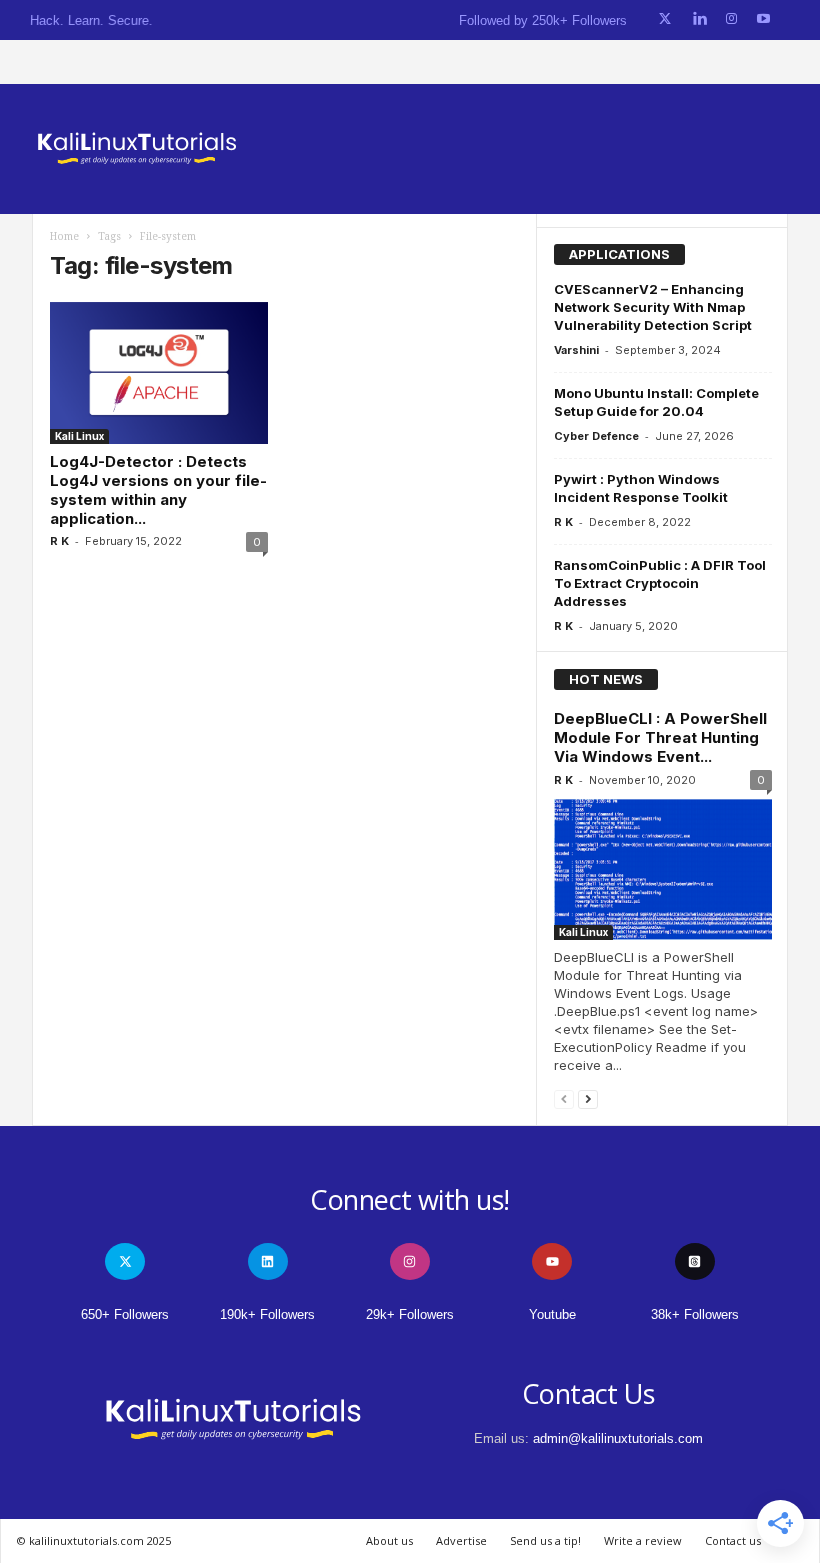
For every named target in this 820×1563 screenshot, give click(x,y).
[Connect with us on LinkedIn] (699, 19)
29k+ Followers (410, 1314)
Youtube (552, 1314)
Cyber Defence (596, 436)
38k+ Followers (695, 1314)
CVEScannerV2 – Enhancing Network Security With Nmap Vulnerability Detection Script (653, 307)
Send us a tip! (545, 1540)
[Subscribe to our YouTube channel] (763, 19)
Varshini (576, 350)
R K (59, 541)
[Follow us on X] (665, 19)
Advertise (461, 1540)
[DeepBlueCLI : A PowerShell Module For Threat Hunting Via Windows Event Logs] (663, 869)
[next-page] (588, 1098)
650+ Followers (125, 1314)
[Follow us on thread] (695, 1261)
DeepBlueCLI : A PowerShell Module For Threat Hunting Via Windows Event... (660, 737)
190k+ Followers (267, 1314)
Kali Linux (79, 436)
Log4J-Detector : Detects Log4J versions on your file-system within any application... (158, 490)
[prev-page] (564, 1098)
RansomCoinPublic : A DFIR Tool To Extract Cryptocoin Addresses (660, 583)
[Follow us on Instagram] (731, 19)
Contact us (733, 1540)
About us (389, 1540)
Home (64, 236)
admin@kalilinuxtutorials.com (618, 1438)
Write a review (643, 1540)
